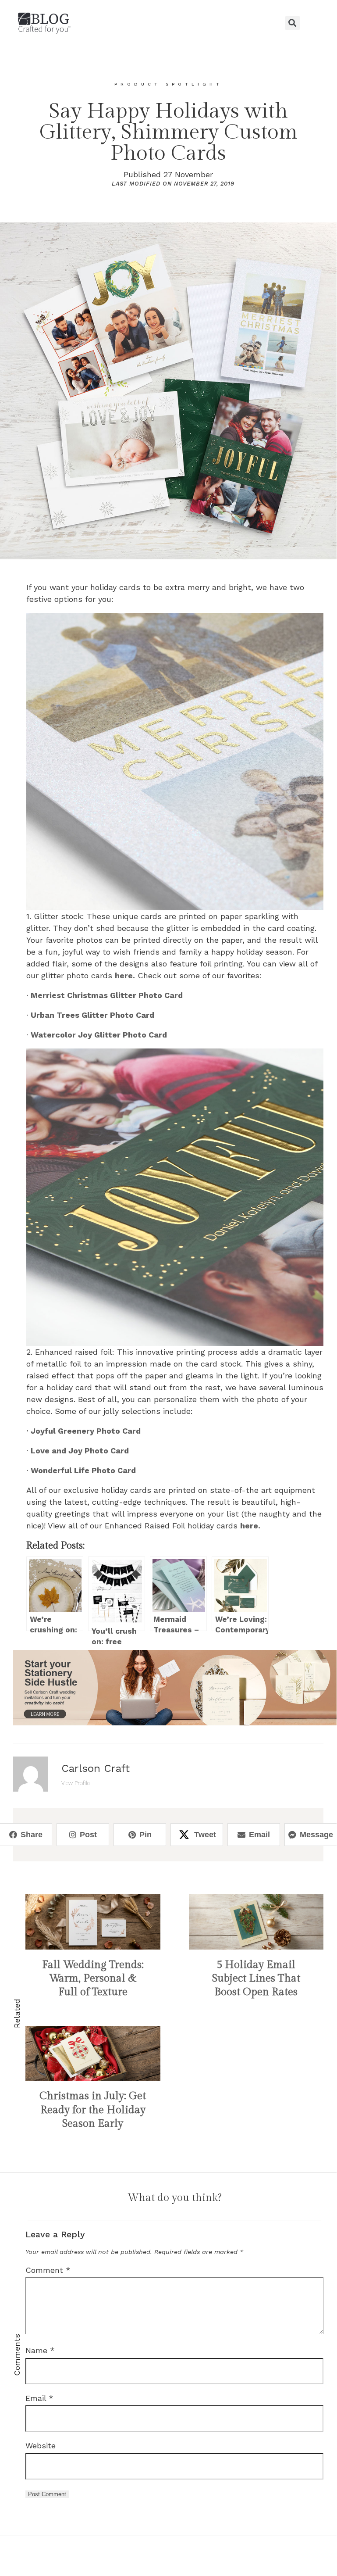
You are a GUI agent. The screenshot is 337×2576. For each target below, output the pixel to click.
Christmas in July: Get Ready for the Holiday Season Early (93, 2110)
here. (125, 975)
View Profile (76, 1783)
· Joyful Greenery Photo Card (83, 1431)
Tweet (205, 1835)
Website (41, 2445)
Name (40, 2350)
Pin (145, 1835)
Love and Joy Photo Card (80, 1451)
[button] (168, 23)
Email (259, 1835)
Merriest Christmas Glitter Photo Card (107, 995)
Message (316, 1835)
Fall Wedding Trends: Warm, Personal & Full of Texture (93, 1979)
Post (88, 1835)
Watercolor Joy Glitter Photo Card (99, 1035)
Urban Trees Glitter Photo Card (92, 1015)
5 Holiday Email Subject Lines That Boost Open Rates (256, 1979)
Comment (48, 2270)
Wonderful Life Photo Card (83, 1470)
